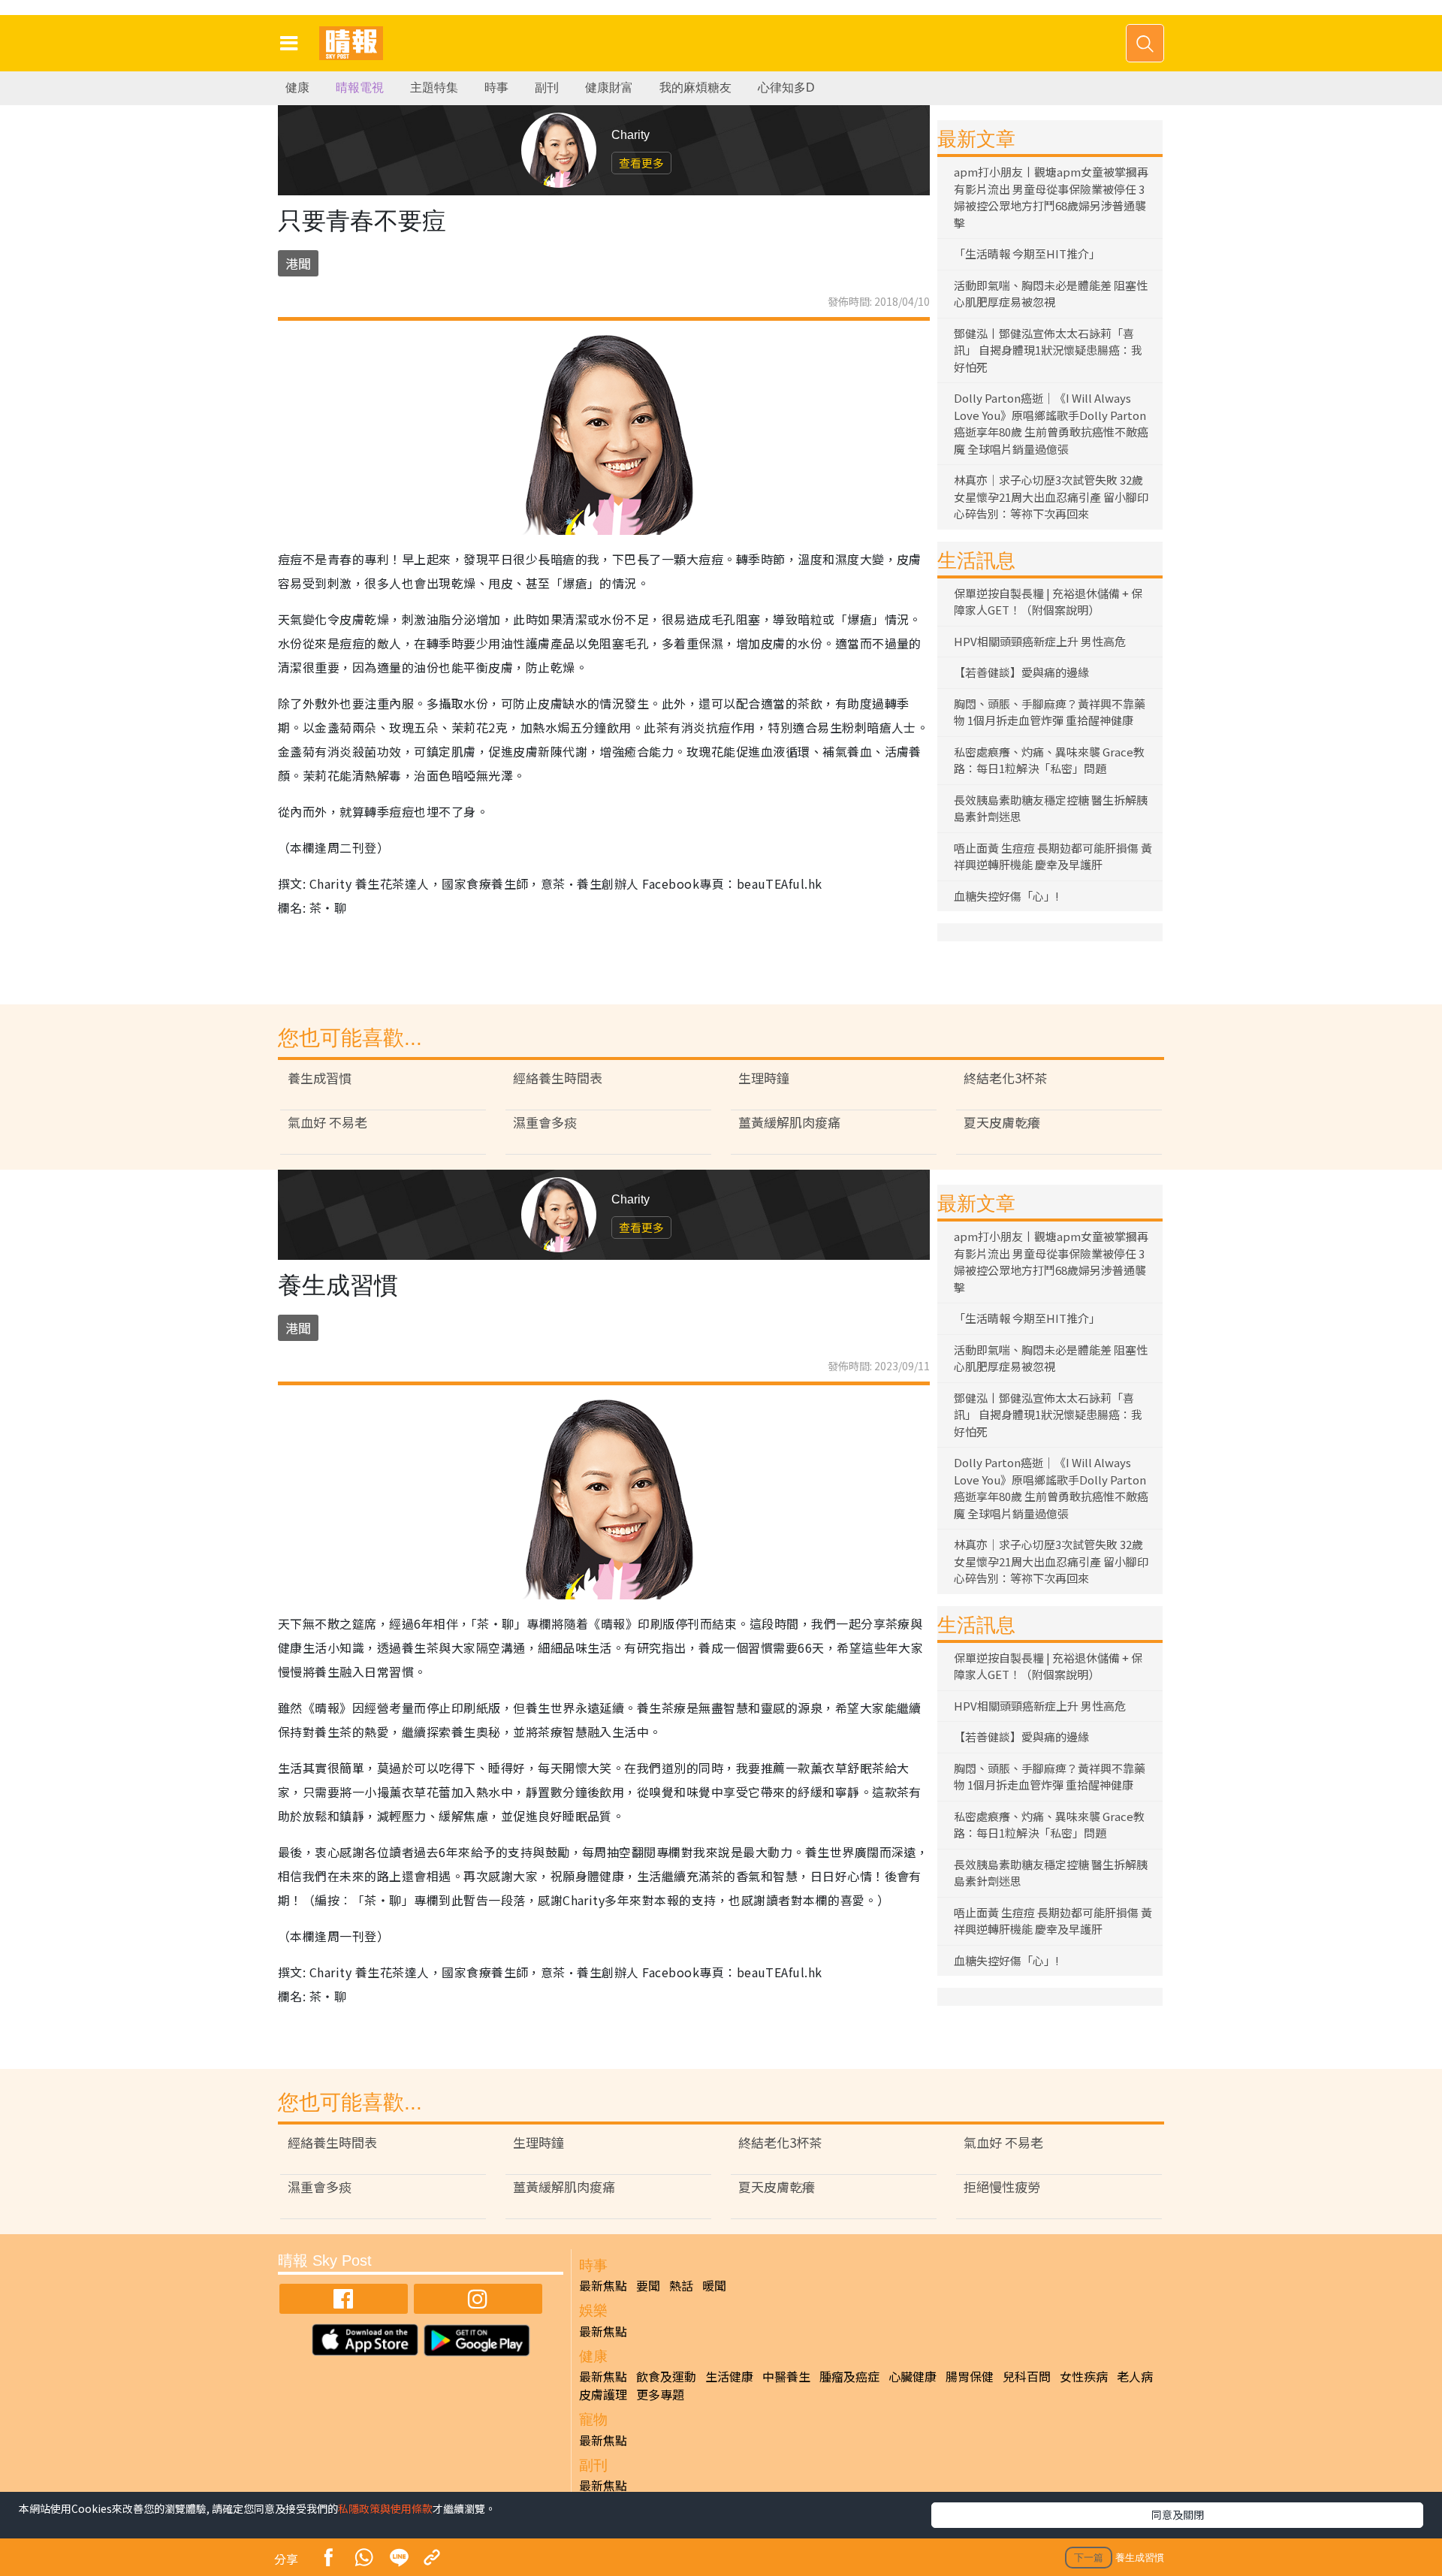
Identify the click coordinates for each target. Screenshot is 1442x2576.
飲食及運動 (666, 2376)
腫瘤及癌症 (849, 2376)
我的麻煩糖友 (695, 88)
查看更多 (641, 163)
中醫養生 (786, 2376)
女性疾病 (1084, 2376)
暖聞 (714, 2285)
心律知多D (786, 88)
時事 (496, 88)
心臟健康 (913, 2376)
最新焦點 (603, 2285)
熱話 (681, 2285)
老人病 (1135, 2376)
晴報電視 (360, 88)
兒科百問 (1027, 2376)
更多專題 (660, 2394)
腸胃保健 (970, 2376)
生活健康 (729, 2376)
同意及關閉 (1178, 2514)
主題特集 (434, 88)
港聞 (298, 263)
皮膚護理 (603, 2394)
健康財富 (609, 88)
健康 (297, 88)
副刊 (547, 88)
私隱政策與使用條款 (385, 2508)
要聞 (648, 2285)
